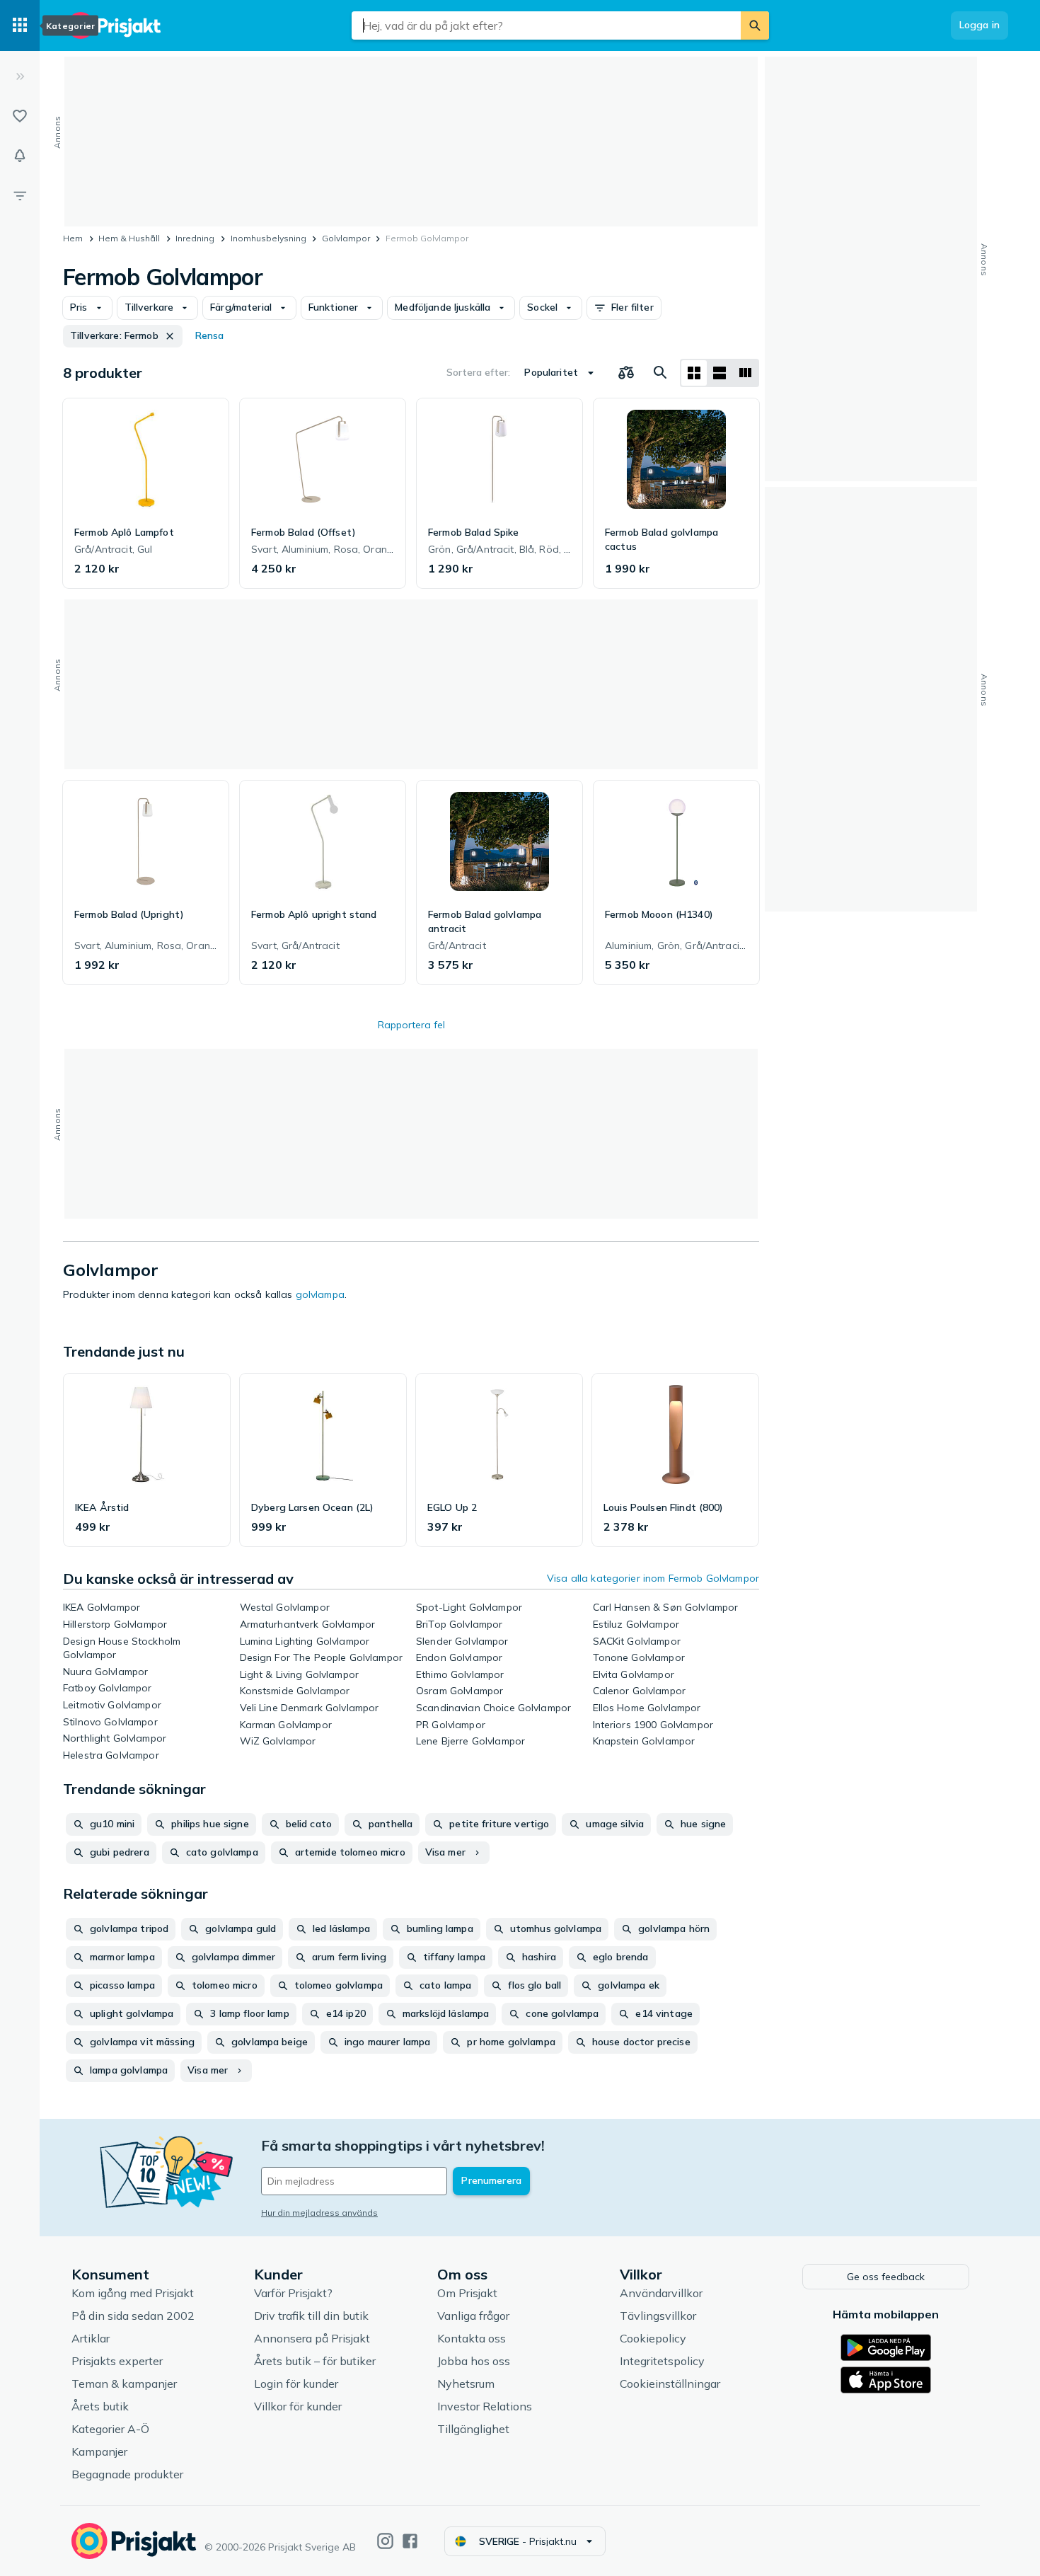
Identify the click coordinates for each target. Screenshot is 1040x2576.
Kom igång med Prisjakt (133, 2293)
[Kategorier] (20, 25)
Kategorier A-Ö (110, 2429)
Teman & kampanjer (124, 2384)
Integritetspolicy (662, 2361)
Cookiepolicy (653, 2338)
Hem (73, 238)
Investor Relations (485, 2406)
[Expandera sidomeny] (20, 76)
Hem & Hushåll (129, 238)
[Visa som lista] (720, 373)
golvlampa (320, 1294)
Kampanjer (99, 2451)
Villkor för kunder (298, 2406)
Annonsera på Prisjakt (312, 2338)
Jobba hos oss (474, 2361)
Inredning (195, 238)
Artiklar (91, 2338)
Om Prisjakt (467, 2293)
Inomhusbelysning (268, 238)
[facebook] (410, 2541)
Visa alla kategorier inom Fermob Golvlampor (653, 1578)
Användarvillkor (661, 2293)
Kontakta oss (472, 2338)
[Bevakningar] (20, 156)
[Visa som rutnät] (694, 373)
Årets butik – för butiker (315, 2361)
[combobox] (546, 25)
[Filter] (20, 195)
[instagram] (385, 2541)
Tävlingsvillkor (658, 2316)
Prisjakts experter (117, 2361)
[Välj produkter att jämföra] (626, 373)
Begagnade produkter (127, 2474)
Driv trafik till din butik (311, 2316)
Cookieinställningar (670, 2384)
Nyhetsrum (466, 2384)
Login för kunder (296, 2384)
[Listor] (20, 116)
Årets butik (100, 2406)
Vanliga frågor (473, 2316)
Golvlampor (346, 238)
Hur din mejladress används (319, 2213)
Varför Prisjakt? (293, 2293)
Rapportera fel (411, 1025)
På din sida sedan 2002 (133, 2316)
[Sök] (755, 25)
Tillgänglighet (473, 2429)
